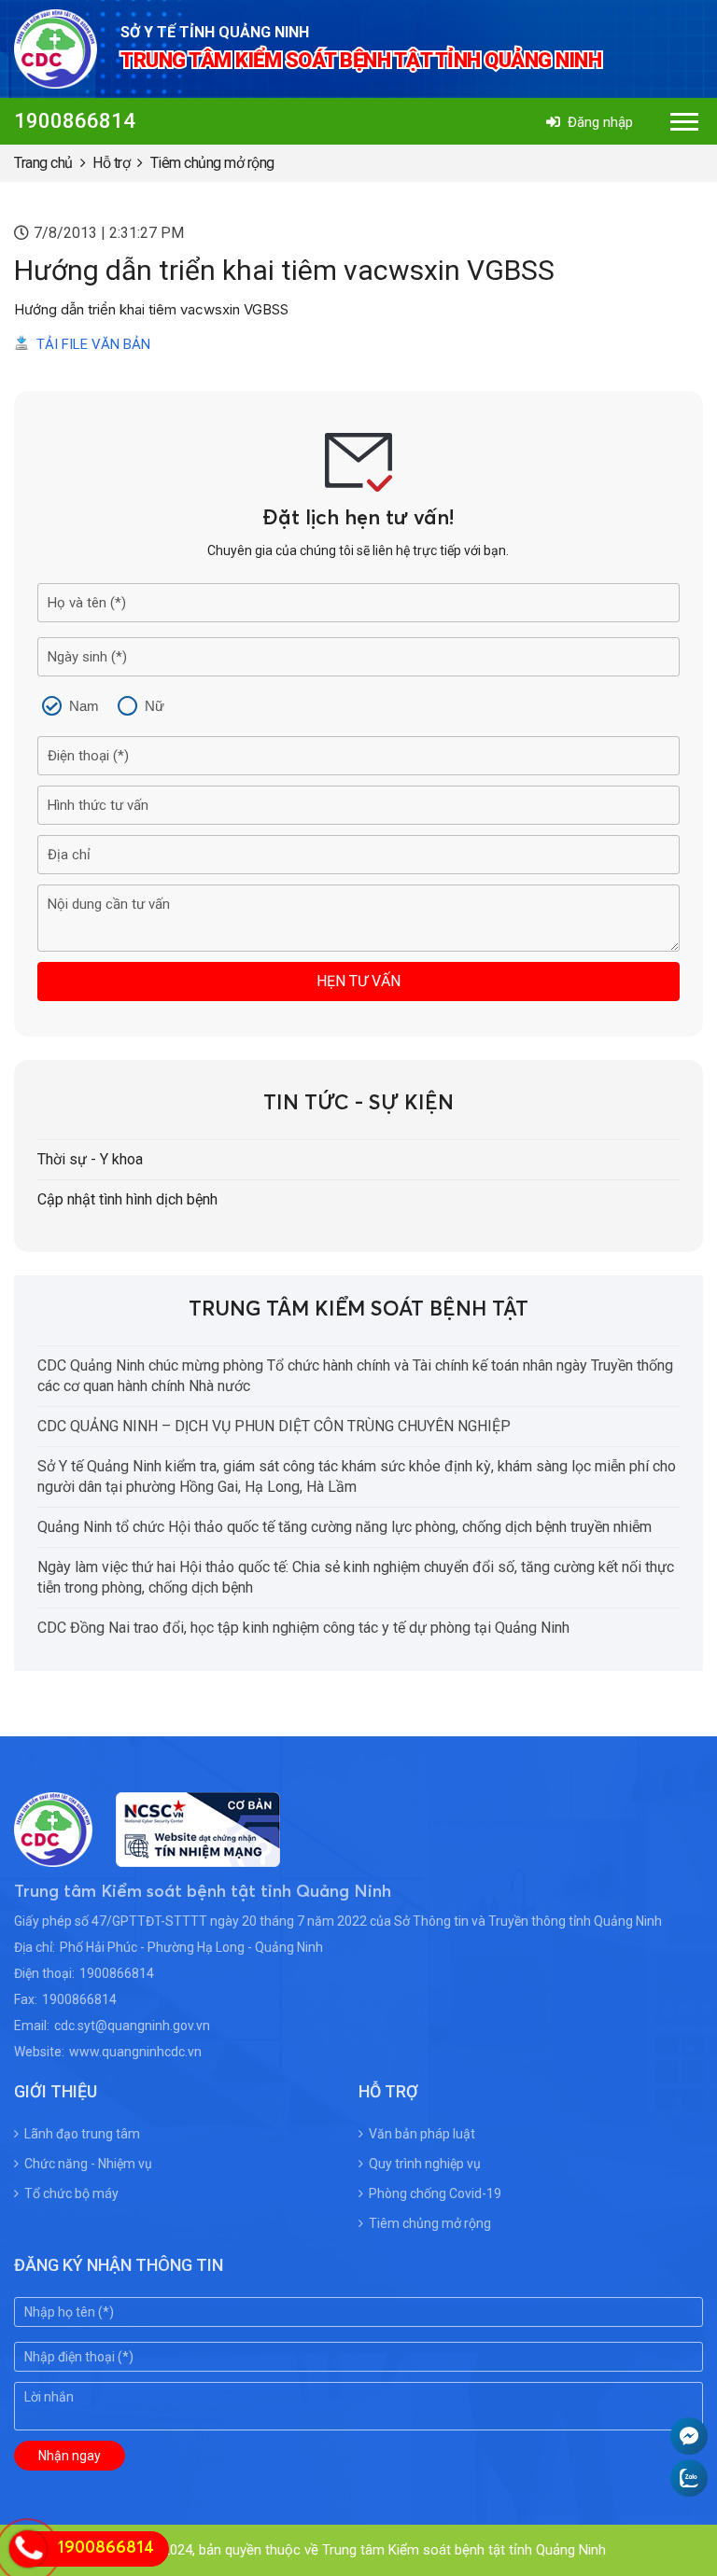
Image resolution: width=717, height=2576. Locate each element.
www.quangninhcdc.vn (135, 2052)
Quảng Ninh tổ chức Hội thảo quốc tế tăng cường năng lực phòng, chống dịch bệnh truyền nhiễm (344, 1527)
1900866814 (75, 121)
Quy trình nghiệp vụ (425, 2164)
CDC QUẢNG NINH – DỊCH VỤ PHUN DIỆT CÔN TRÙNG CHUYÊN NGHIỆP (274, 1426)
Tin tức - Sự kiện (358, 1104)
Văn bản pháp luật (422, 2134)
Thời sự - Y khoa (90, 1159)
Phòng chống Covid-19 (435, 2193)
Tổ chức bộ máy (71, 2193)
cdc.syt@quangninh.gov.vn (132, 2026)
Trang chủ (43, 163)
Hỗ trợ (111, 163)
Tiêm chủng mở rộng (212, 163)
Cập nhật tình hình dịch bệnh (127, 1199)
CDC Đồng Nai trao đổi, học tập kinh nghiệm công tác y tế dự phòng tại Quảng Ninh (303, 1628)
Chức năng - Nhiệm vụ (88, 2164)
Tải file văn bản (93, 344)
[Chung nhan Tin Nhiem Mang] (186, 1855)
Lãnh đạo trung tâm (82, 2134)
